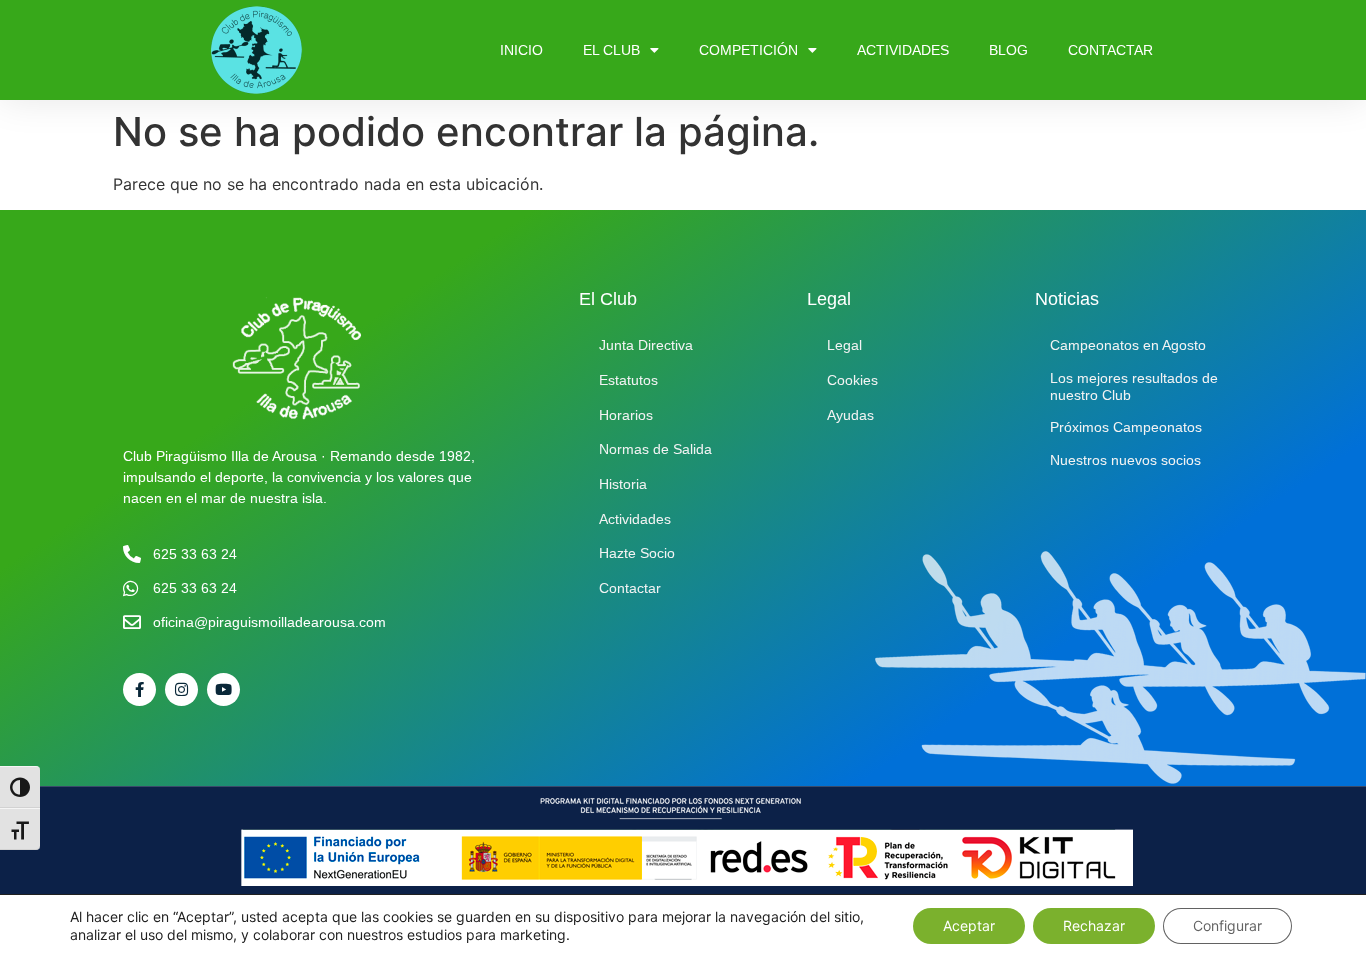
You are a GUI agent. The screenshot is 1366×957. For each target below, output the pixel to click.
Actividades (903, 50)
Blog (1008, 50)
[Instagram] (181, 689)
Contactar (1110, 50)
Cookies (852, 380)
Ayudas (850, 415)
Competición (748, 50)
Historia (623, 484)
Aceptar (969, 925)
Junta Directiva (646, 345)
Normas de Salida (655, 449)
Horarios (626, 415)
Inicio (521, 50)
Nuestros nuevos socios (1125, 460)
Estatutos (628, 380)
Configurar (1227, 925)
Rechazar (1094, 925)
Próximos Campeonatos (1126, 427)
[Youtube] (223, 689)
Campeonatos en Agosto (1128, 345)
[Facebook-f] (139, 689)
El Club (611, 50)
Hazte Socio (637, 553)
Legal (844, 345)
